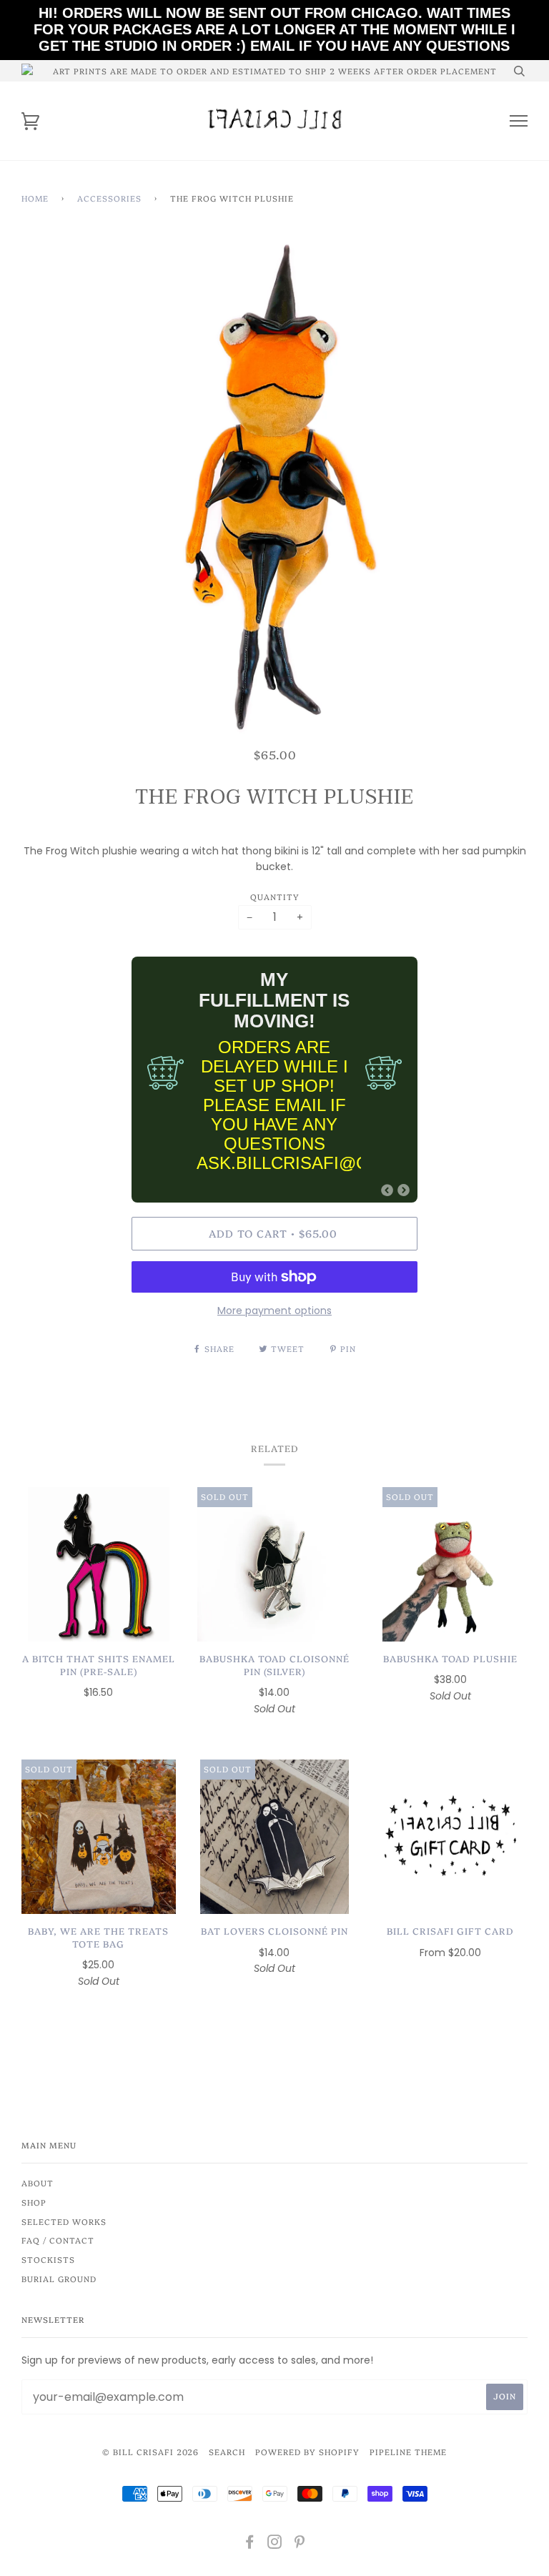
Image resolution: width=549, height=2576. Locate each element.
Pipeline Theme (408, 2452)
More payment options (274, 1311)
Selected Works (64, 2221)
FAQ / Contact (58, 2240)
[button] (387, 1190)
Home (35, 198)
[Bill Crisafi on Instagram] (275, 2544)
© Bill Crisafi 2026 (150, 2452)
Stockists (48, 2259)
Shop (34, 2202)
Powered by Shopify (307, 2452)
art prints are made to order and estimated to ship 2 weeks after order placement (275, 71)
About (38, 2183)
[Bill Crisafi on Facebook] (250, 2544)
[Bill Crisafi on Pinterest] (300, 2544)
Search (227, 2452)
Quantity (275, 897)
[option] (274, 490)
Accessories (109, 198)
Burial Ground (59, 2279)
